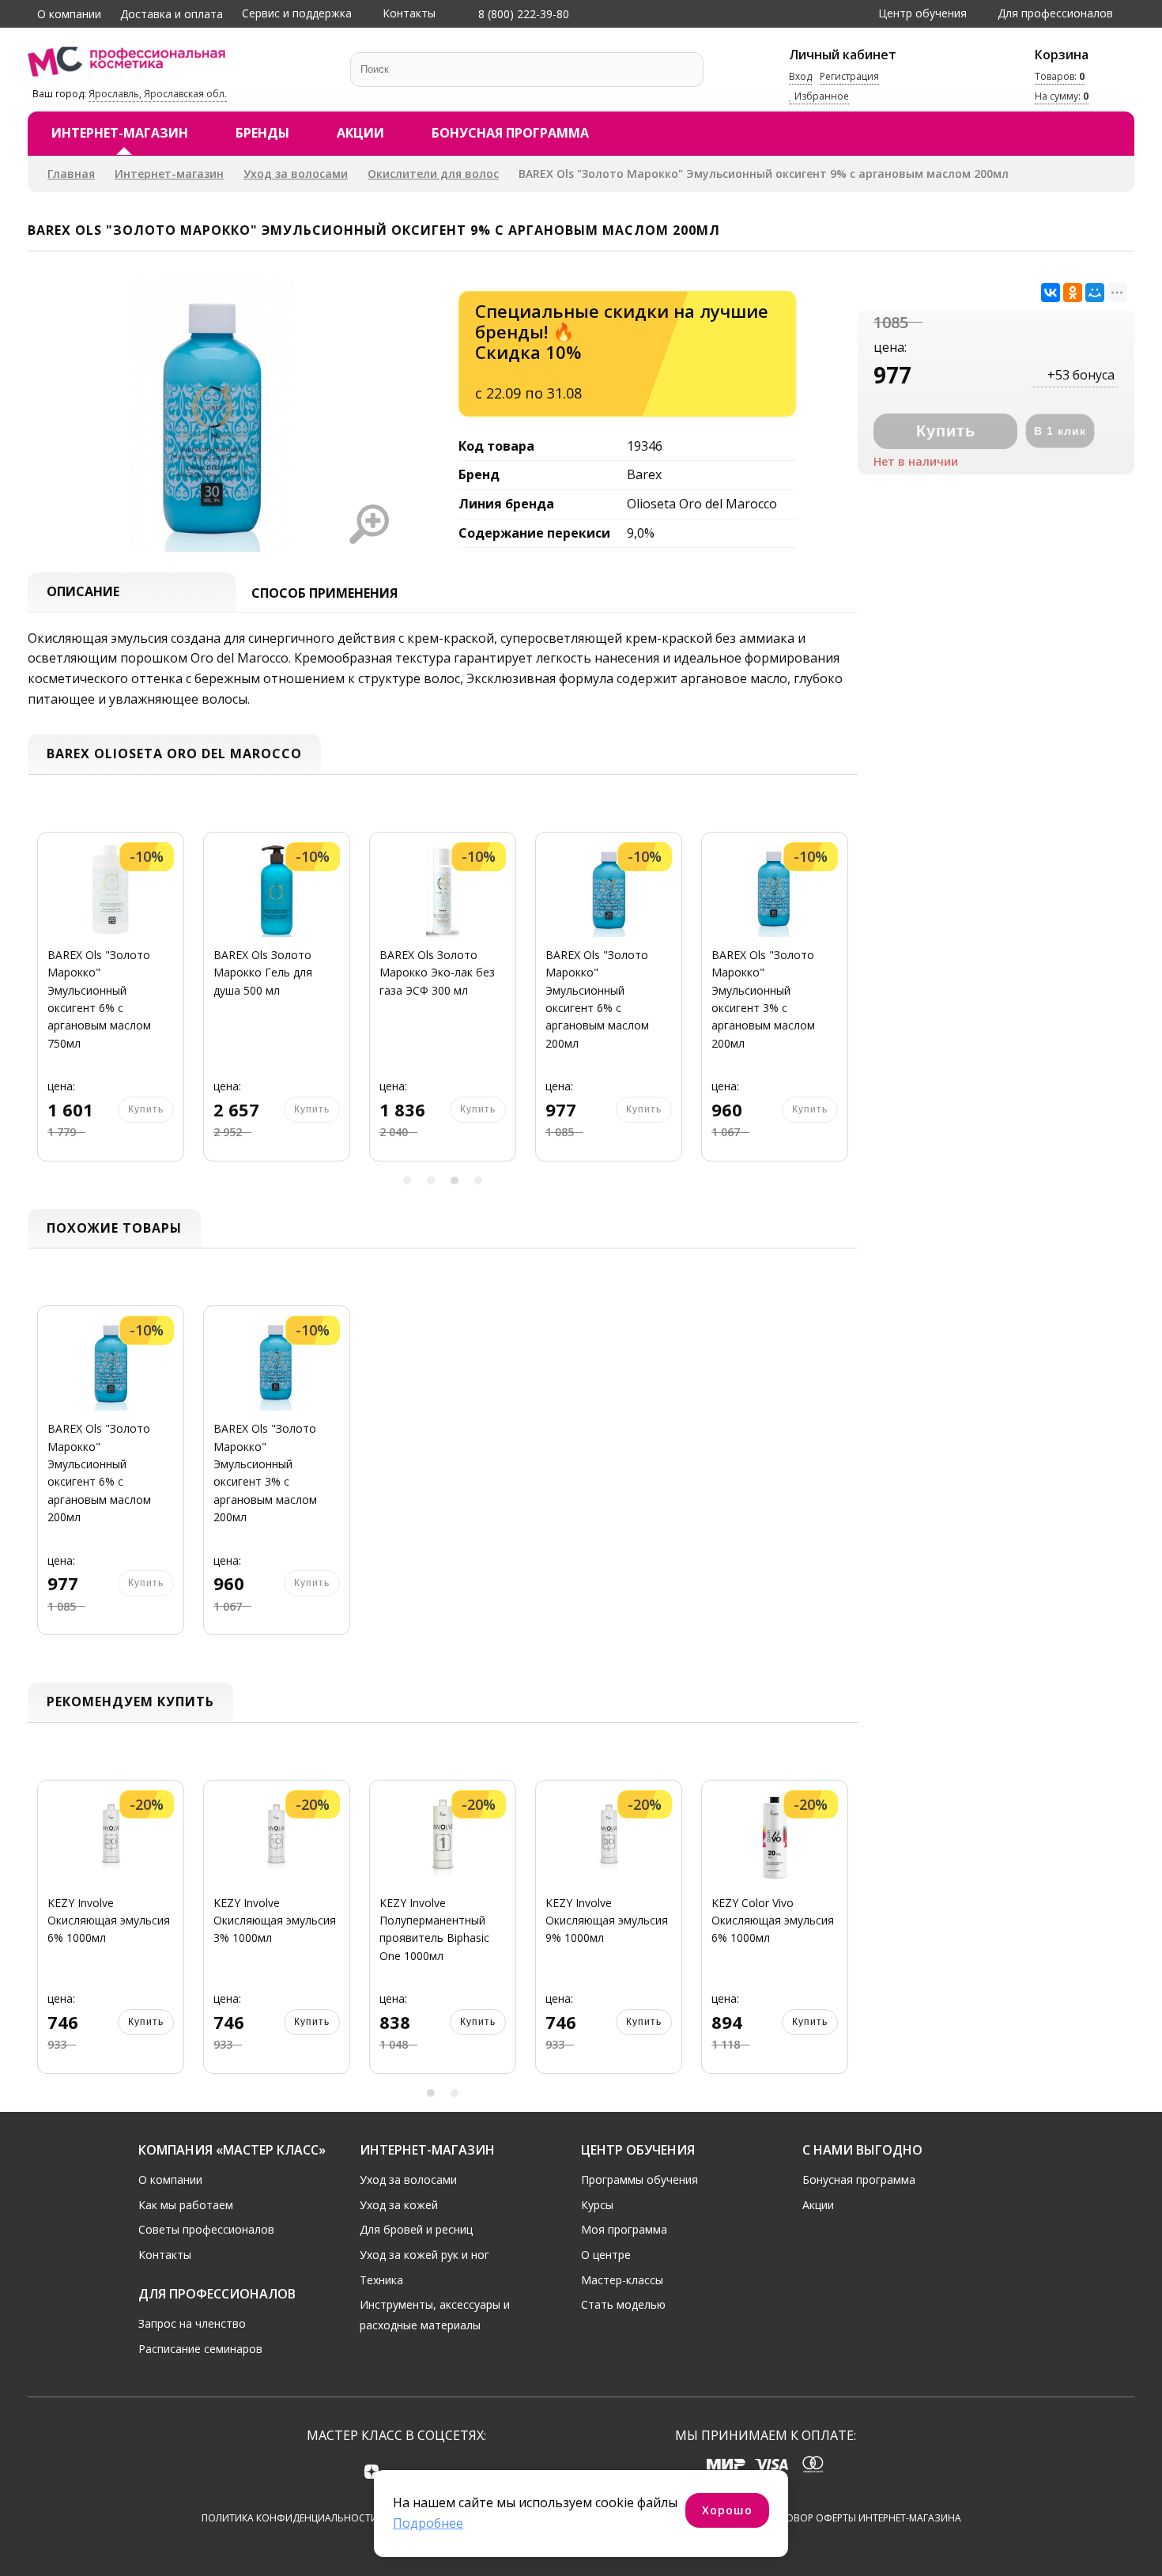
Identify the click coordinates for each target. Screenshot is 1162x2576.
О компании (69, 14)
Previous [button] (45, 1006)
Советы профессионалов (206, 2229)
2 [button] (431, 1180)
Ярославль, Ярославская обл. (158, 94)
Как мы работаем (186, 2205)
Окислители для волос (433, 174)
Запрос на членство (192, 2323)
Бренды (262, 133)
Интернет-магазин (120, 133)
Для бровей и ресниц (416, 2229)
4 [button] (478, 1180)
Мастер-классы (622, 2280)
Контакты (409, 13)
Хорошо (727, 2510)
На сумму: (1062, 97)
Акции (360, 133)
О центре (606, 2255)
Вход (800, 76)
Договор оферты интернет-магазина (864, 2518)
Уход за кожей (399, 2205)
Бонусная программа (510, 133)
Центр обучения (922, 13)
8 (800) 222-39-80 (522, 14)
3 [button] (455, 1180)
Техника (381, 2280)
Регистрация (849, 76)
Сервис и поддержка (297, 13)
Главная (71, 174)
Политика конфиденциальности (290, 2518)
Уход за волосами (296, 174)
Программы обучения (639, 2179)
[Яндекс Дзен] (372, 2471)
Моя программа (624, 2229)
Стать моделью (623, 2304)
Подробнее (428, 2523)
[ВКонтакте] (1051, 293)
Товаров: (1060, 76)
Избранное (821, 97)
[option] (111, 1006)
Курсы (597, 2205)
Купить (146, 2022)
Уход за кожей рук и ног (424, 2255)
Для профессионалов (1055, 13)
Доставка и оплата (172, 14)
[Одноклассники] (1073, 293)
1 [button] (407, 1180)
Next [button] (840, 1006)
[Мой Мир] (1095, 293)
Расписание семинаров (200, 2349)
